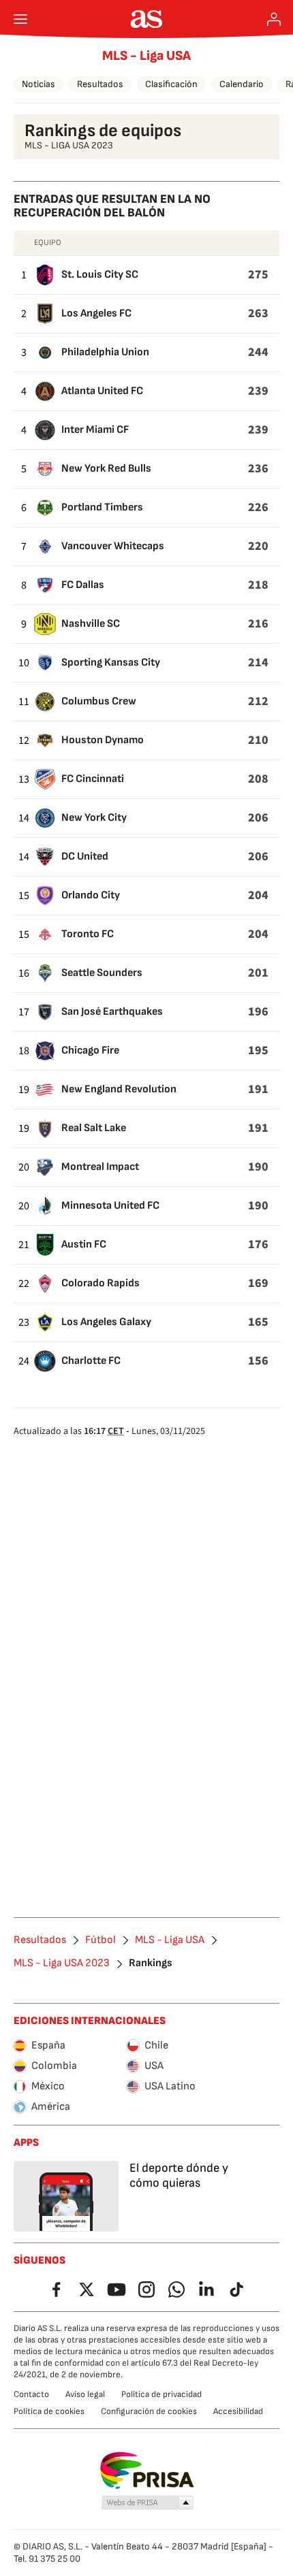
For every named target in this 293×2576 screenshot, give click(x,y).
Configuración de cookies (149, 2411)
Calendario (242, 84)
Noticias (38, 84)
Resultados (100, 84)
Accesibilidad (238, 2411)
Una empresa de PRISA (147, 2471)
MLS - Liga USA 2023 (62, 1963)
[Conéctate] (274, 19)
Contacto (31, 2394)
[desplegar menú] (20, 19)
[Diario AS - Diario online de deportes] (147, 19)
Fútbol (101, 1940)
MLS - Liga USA (146, 56)
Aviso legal (85, 2394)
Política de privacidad (161, 2394)
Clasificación (171, 84)
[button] (148, 2503)
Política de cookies (49, 2411)
